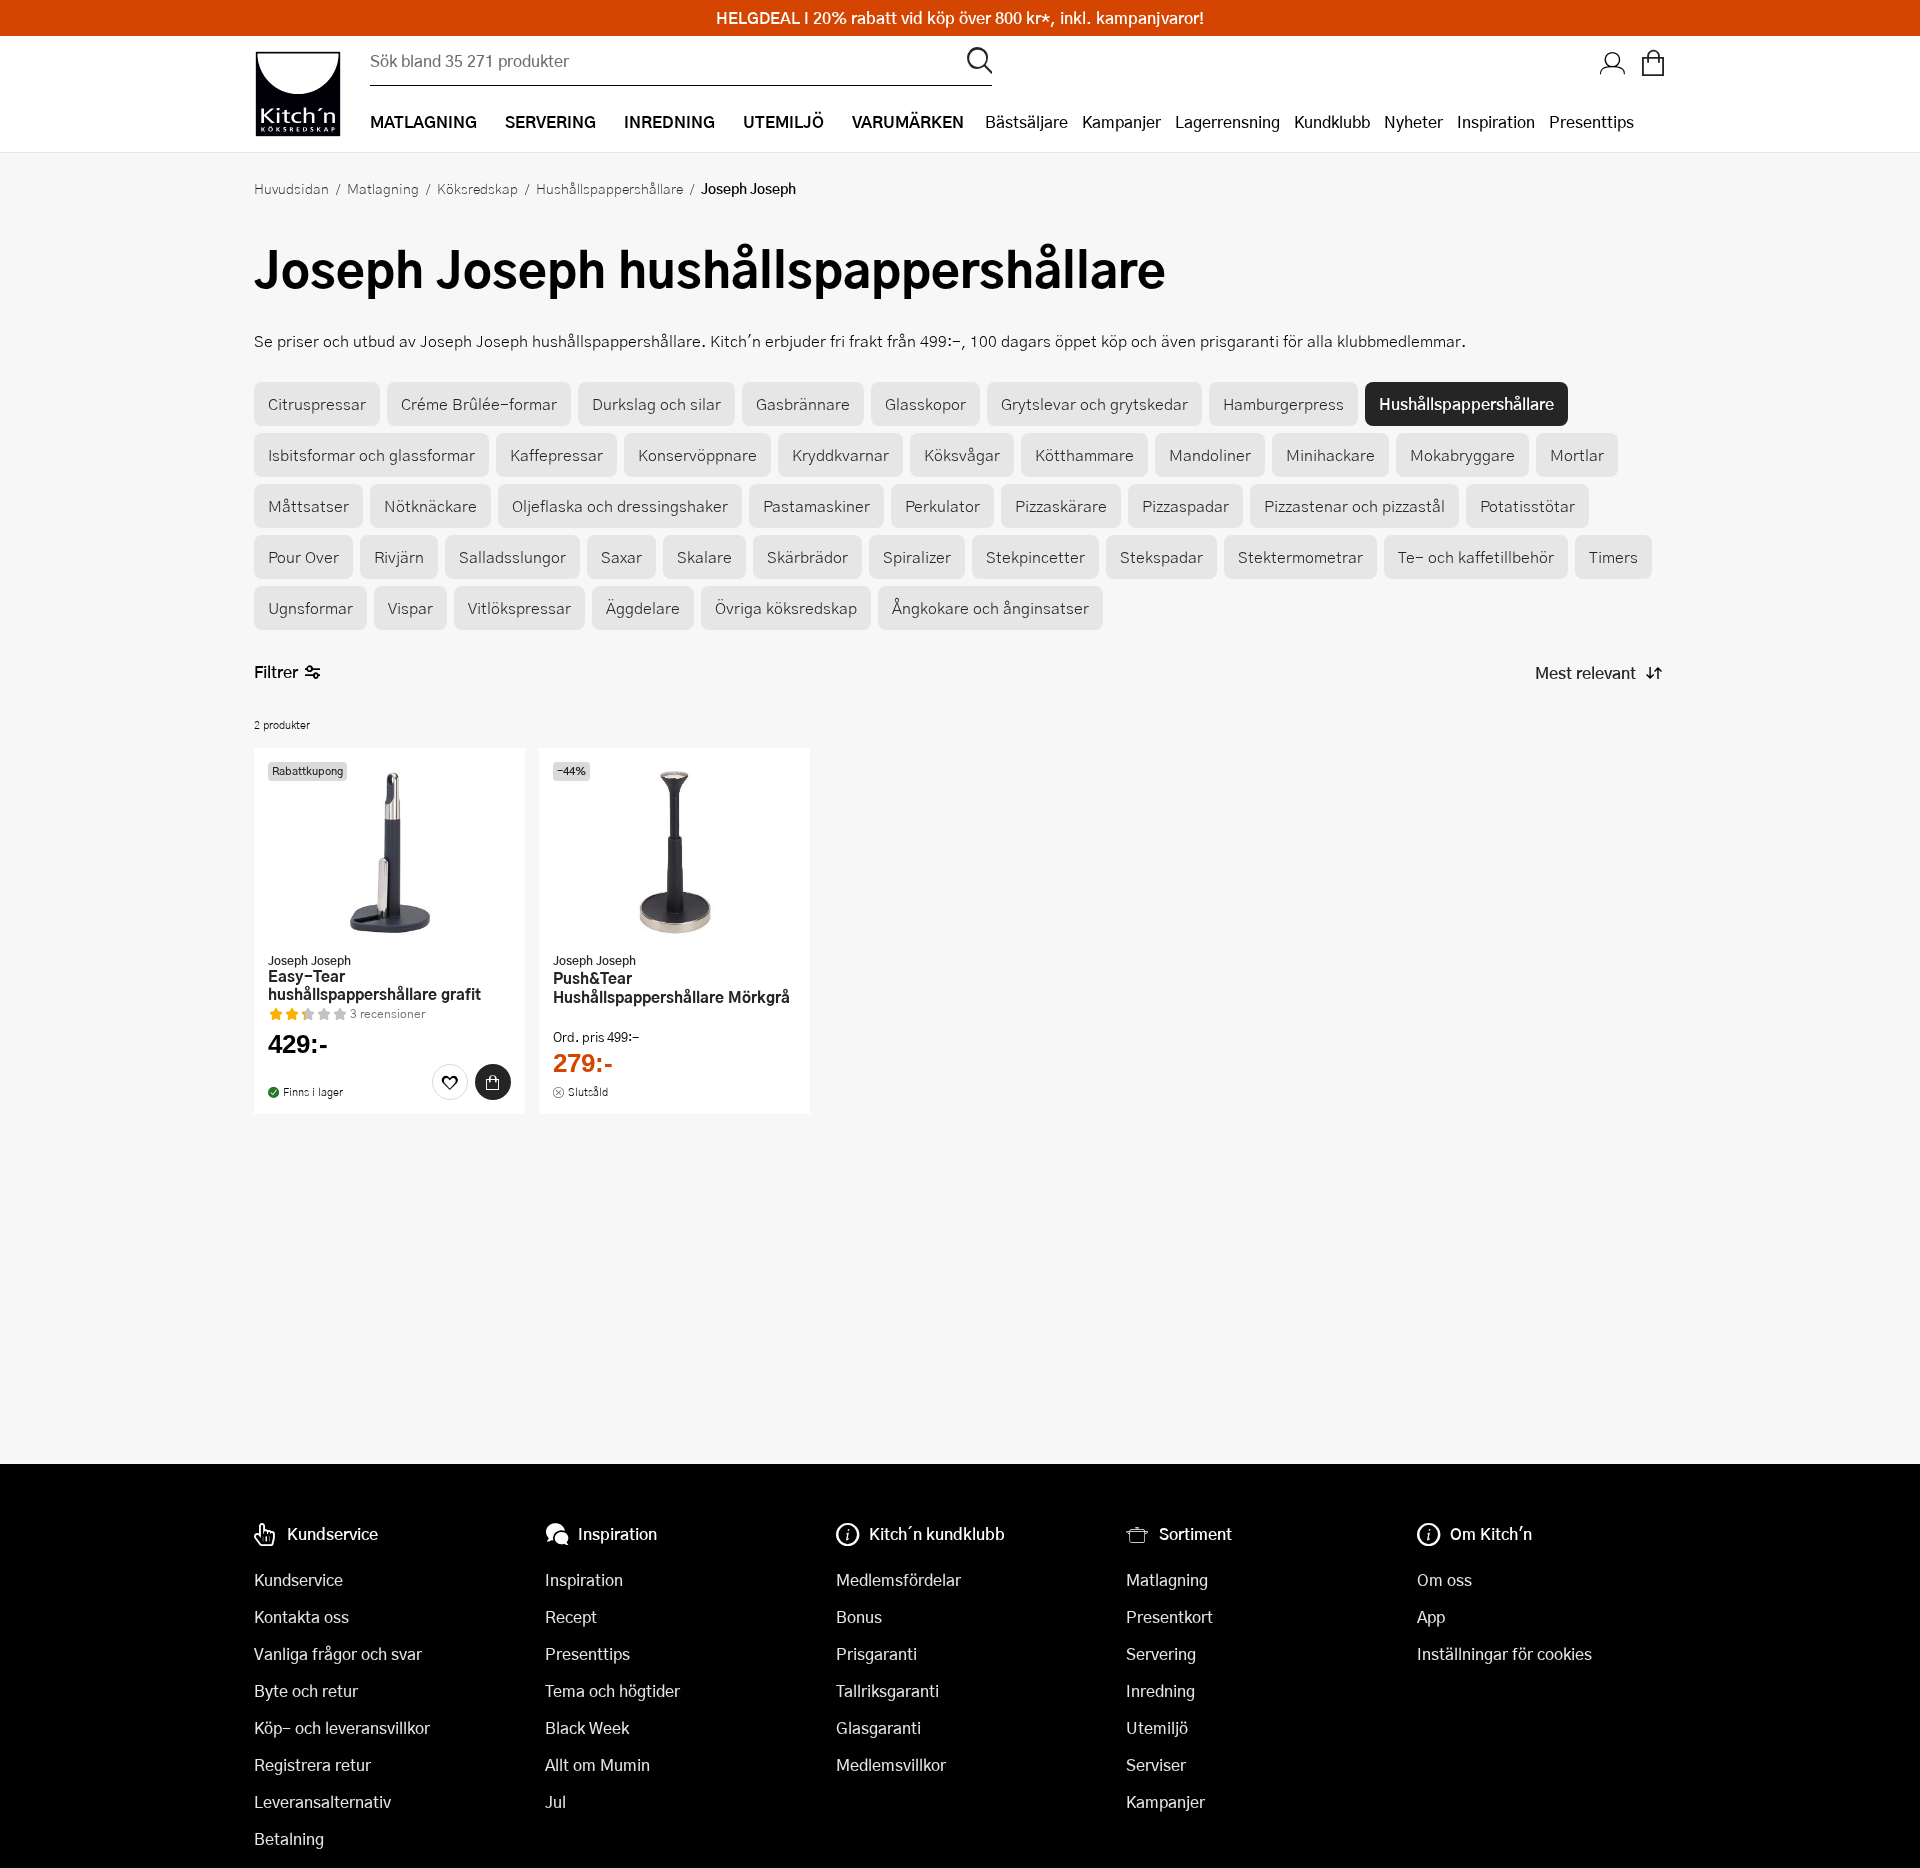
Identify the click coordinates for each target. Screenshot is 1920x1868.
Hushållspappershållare (609, 188)
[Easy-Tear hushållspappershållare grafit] (389, 852)
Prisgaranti (876, 1653)
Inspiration (1496, 121)
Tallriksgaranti (887, 1690)
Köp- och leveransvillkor (342, 1727)
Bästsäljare (1026, 121)
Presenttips (1591, 121)
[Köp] (493, 1082)
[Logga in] (1613, 65)
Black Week (587, 1727)
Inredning (1160, 1690)
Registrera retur (312, 1764)
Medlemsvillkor (891, 1764)
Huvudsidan (291, 188)
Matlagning (383, 188)
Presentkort (1169, 1616)
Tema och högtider (612, 1690)
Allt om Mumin (597, 1764)
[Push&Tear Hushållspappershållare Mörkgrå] (674, 852)
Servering (1161, 1653)
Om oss (1444, 1579)
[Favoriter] (450, 1082)
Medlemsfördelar (898, 1579)
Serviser (1156, 1764)
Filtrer (276, 671)
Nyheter (1413, 121)
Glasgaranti (878, 1727)
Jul (555, 1801)
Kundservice (298, 1579)
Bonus (859, 1616)
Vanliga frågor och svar (338, 1653)
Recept (571, 1616)
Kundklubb (1332, 121)
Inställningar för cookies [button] (1504, 1653)
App (1431, 1616)
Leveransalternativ (322, 1801)
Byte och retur (306, 1690)
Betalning (289, 1838)
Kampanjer (1121, 121)
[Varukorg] (1653, 65)
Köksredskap (477, 188)
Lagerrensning (1227, 121)
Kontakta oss (301, 1616)
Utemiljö (1157, 1727)
